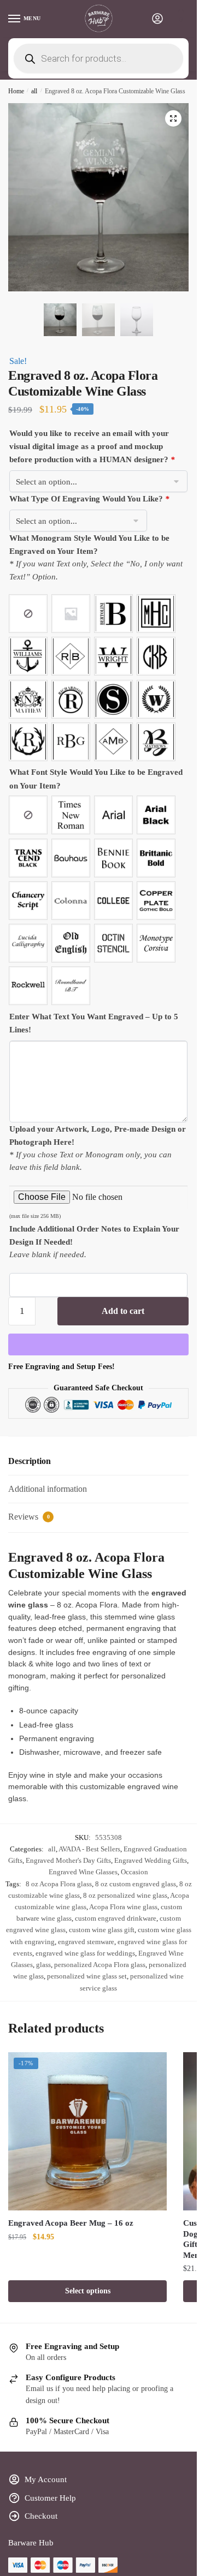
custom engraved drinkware (116, 1918)
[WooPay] (98, 1344)
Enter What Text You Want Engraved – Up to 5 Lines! (94, 1023)
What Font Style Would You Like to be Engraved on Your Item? (96, 779)
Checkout (41, 2516)
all (34, 91)
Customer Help (50, 2498)
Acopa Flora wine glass (123, 1907)
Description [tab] (30, 1461)
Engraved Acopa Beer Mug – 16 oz (71, 2223)
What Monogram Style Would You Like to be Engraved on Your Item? (89, 545)
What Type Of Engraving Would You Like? (89, 499)
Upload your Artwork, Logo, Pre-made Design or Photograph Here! (98, 1135)
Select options (88, 2291)
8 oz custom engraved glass (136, 1884)
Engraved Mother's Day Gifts (68, 1860)
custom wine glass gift (102, 1930)
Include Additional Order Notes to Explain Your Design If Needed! (94, 1235)
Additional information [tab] (48, 1489)
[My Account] (157, 19)
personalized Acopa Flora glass (100, 1965)
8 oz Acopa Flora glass (59, 1884)
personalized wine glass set (87, 1976)
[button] (173, 118)
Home (16, 91)
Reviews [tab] (29, 1517)
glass (43, 1965)
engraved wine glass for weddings (85, 1953)
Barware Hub (31, 2543)
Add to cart (123, 1311)
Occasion (134, 1872)
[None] (28, 614)
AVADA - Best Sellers (89, 1849)
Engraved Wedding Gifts (151, 1860)
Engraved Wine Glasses (83, 1872)
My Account (46, 2479)
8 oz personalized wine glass (125, 1895)
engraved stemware (86, 1942)
